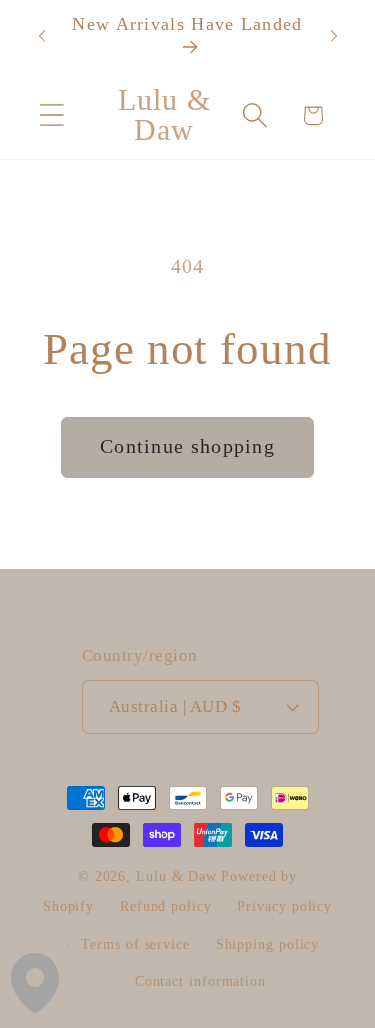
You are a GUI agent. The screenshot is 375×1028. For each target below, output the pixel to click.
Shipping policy (268, 944)
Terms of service (135, 944)
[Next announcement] (334, 36)
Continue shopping (187, 446)
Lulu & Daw (176, 876)
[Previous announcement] (42, 36)
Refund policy (166, 906)
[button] (51, 115)
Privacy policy (284, 906)
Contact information (200, 981)
